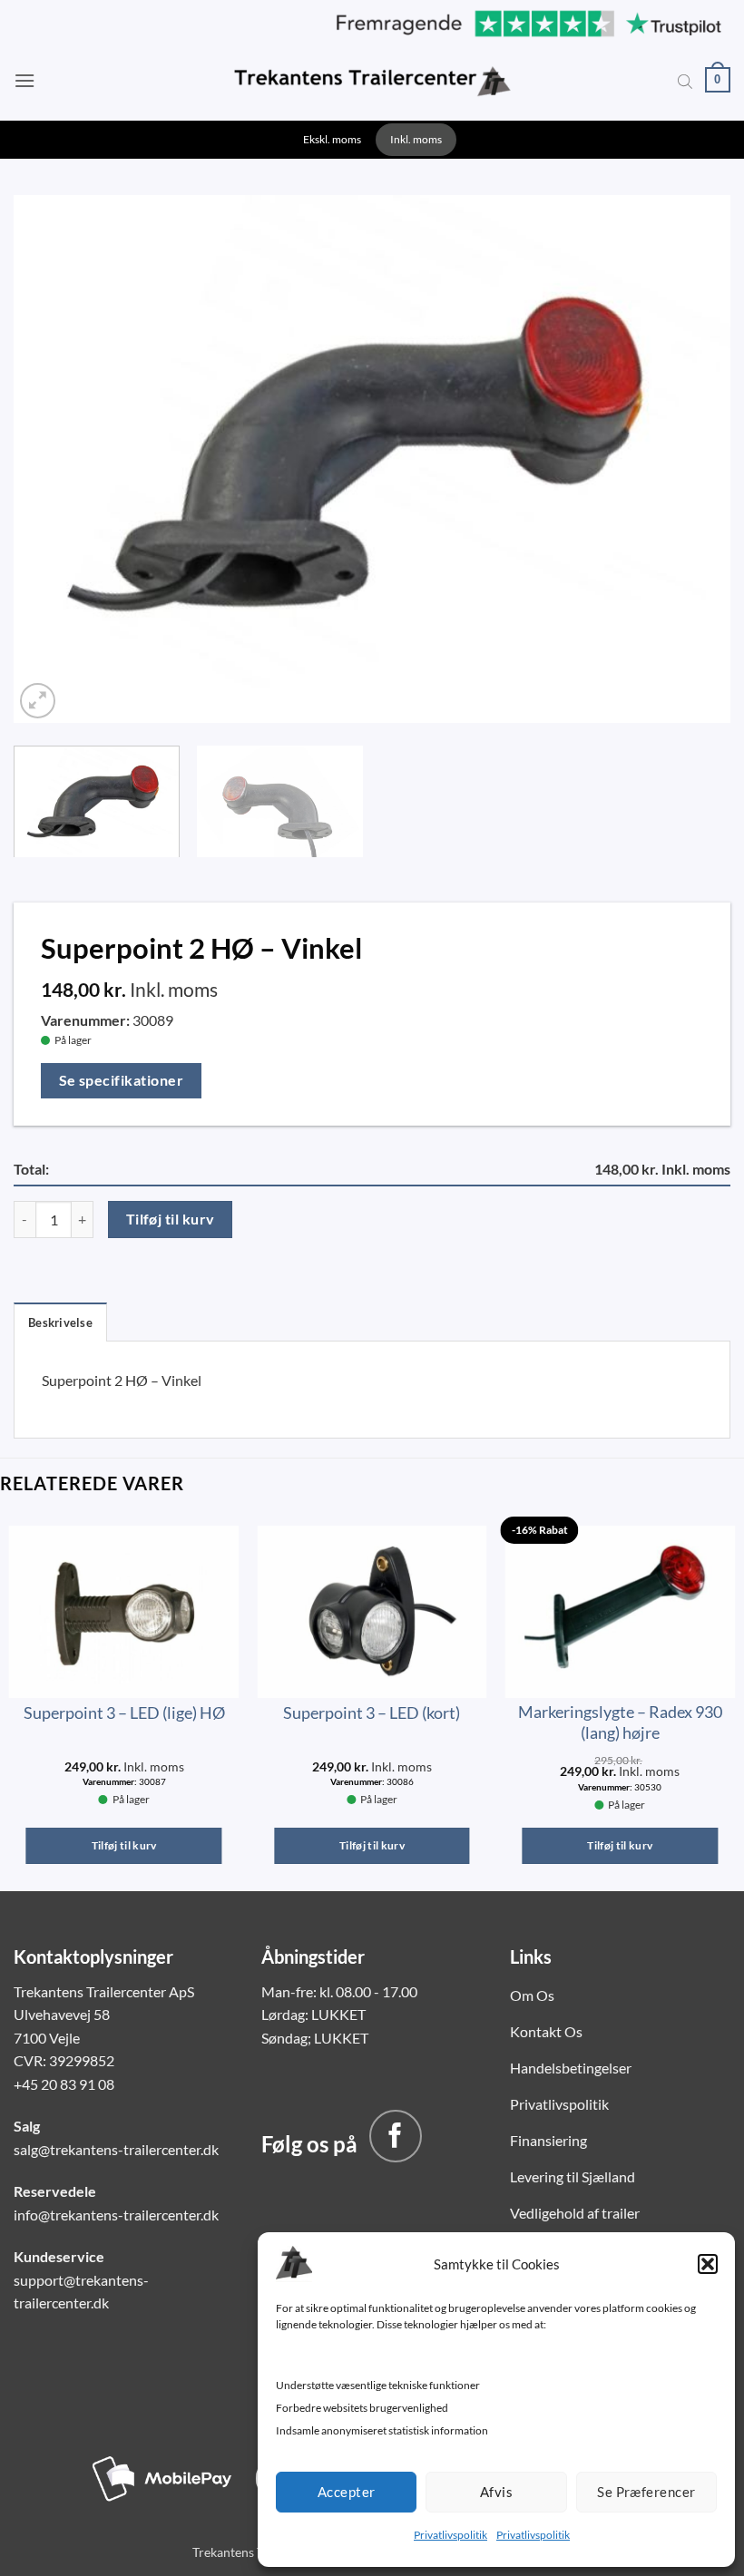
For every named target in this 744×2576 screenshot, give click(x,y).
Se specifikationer (121, 1080)
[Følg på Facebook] (396, 2136)
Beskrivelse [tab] (60, 1322)
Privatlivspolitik (450, 2535)
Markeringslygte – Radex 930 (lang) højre (620, 1722)
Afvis (496, 2492)
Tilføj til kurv (171, 1219)
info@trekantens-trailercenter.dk (116, 2215)
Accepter (347, 2492)
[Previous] (51, 455)
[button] (708, 2264)
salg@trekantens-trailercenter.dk (116, 2149)
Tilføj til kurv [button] (124, 1845)
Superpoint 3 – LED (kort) (372, 1712)
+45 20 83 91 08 (64, 2084)
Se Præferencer (646, 2492)
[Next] (693, 455)
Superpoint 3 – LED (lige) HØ (124, 1712)
